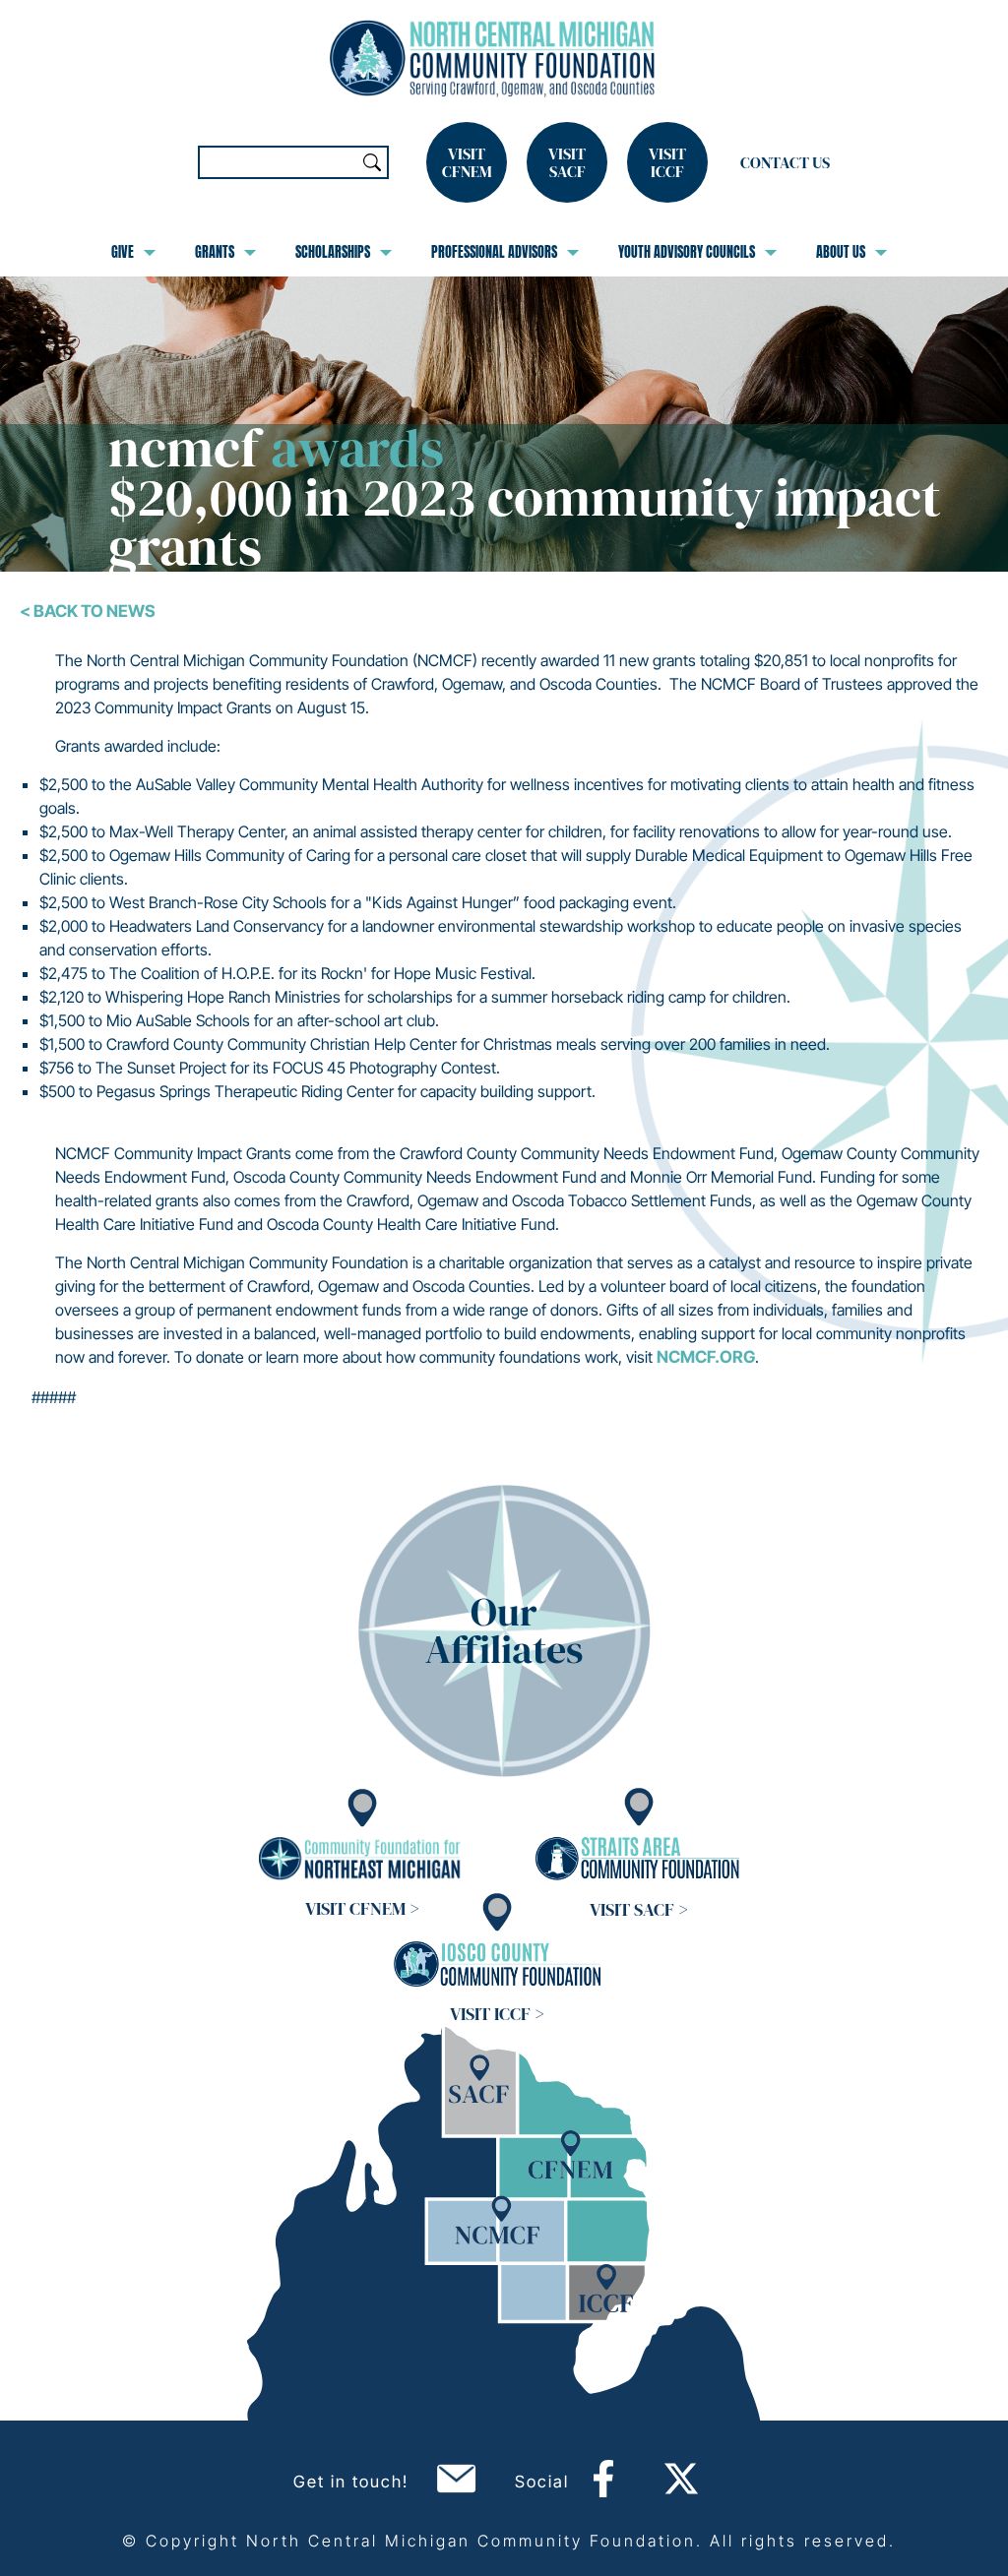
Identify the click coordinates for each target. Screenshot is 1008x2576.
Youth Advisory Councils (687, 252)
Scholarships (333, 252)
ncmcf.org (706, 1357)
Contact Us (785, 162)
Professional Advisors (494, 252)
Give (123, 252)
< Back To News (88, 611)
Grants (215, 252)
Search (372, 162)
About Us (841, 252)
